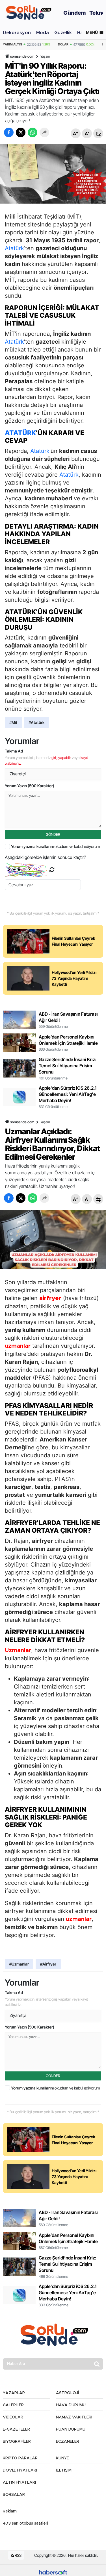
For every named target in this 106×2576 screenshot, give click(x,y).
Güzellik (63, 33)
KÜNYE (62, 2458)
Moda (43, 33)
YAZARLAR (14, 2393)
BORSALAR (14, 2495)
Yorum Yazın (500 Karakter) (30, 786)
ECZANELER (68, 2442)
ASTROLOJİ (67, 2393)
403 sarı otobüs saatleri (25, 2523)
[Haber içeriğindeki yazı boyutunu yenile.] (98, 133)
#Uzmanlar (19, 1964)
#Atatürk (36, 722)
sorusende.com (22, 56)
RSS (18, 2555)
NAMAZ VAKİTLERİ (74, 2417)
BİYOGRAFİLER (17, 2442)
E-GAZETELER (16, 2429)
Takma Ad (14, 751)
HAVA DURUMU (71, 2405)
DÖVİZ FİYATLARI (20, 2470)
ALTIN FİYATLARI (19, 2483)
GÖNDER (53, 834)
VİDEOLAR (13, 2417)
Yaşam (45, 56)
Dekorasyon (17, 33)
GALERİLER (13, 2405)
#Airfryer (48, 1964)
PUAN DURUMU (71, 2429)
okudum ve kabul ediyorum (56, 846)
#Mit (13, 722)
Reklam (10, 2511)
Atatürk (14, 248)
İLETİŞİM (64, 2470)
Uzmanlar (18, 1650)
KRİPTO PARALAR (20, 2458)
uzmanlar (18, 1346)
